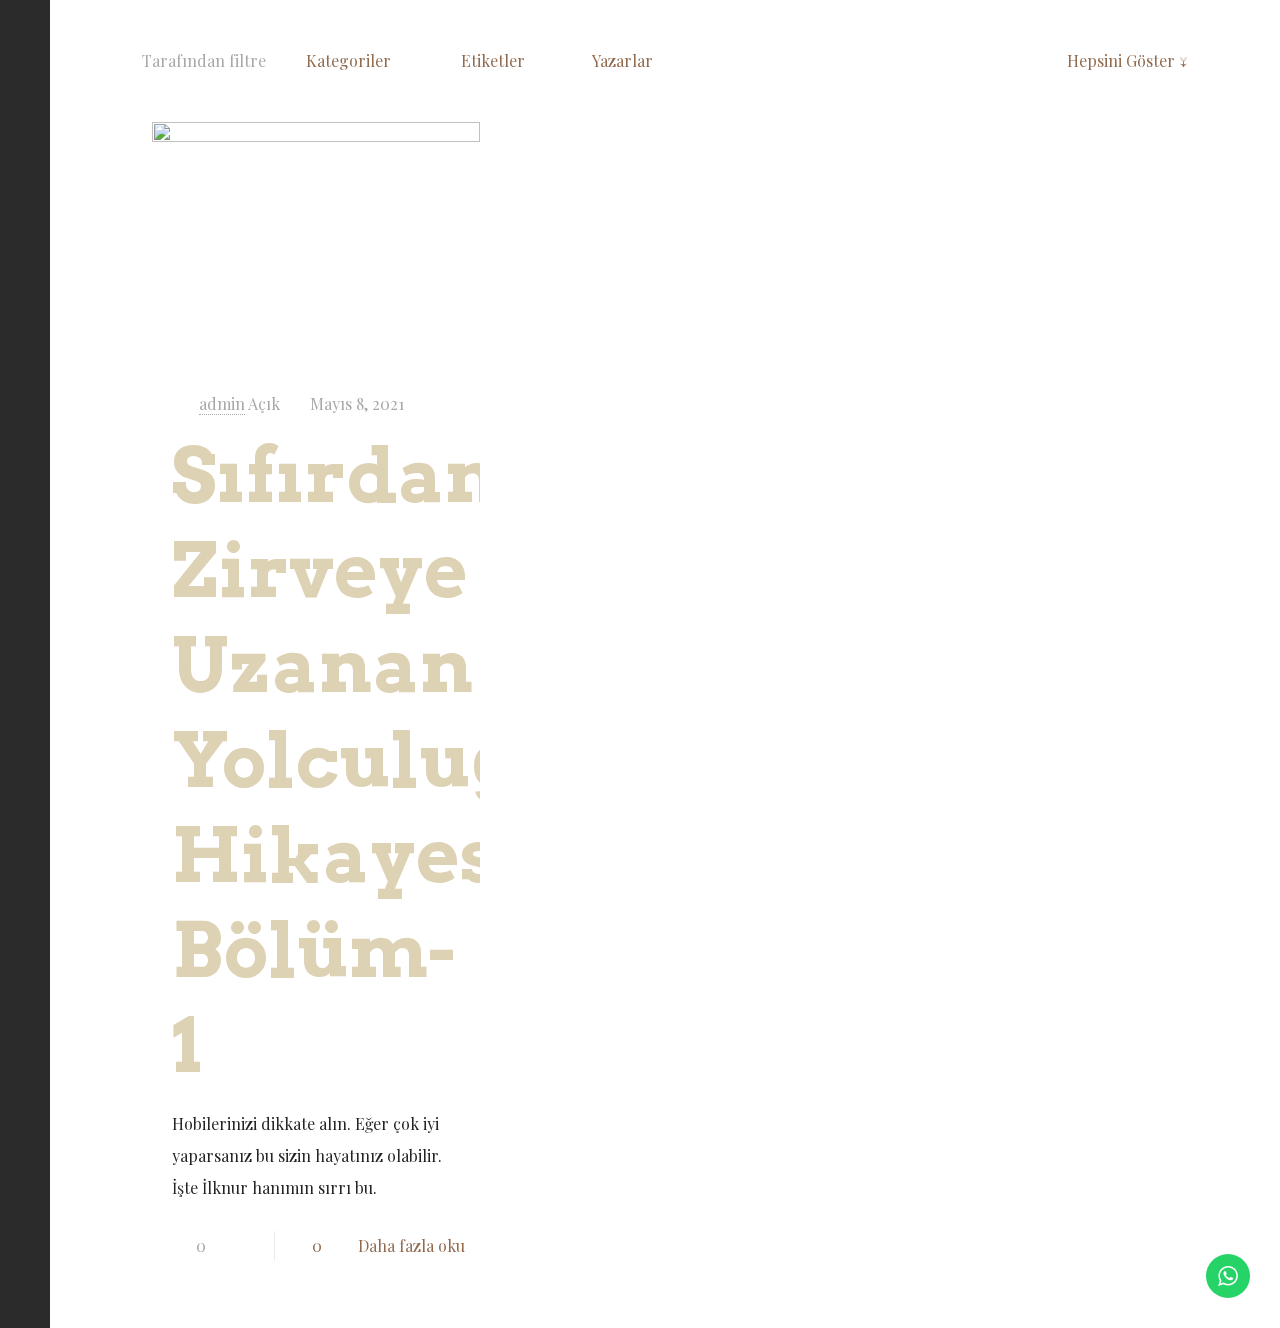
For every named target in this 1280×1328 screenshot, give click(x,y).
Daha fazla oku (411, 1245)
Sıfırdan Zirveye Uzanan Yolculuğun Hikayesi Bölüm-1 (398, 760)
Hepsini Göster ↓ (1127, 60)
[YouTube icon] (25, 1259)
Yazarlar (624, 60)
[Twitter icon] (25, 1222)
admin (222, 403)
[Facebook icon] (25, 1185)
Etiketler (495, 60)
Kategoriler (350, 60)
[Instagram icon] (25, 1296)
